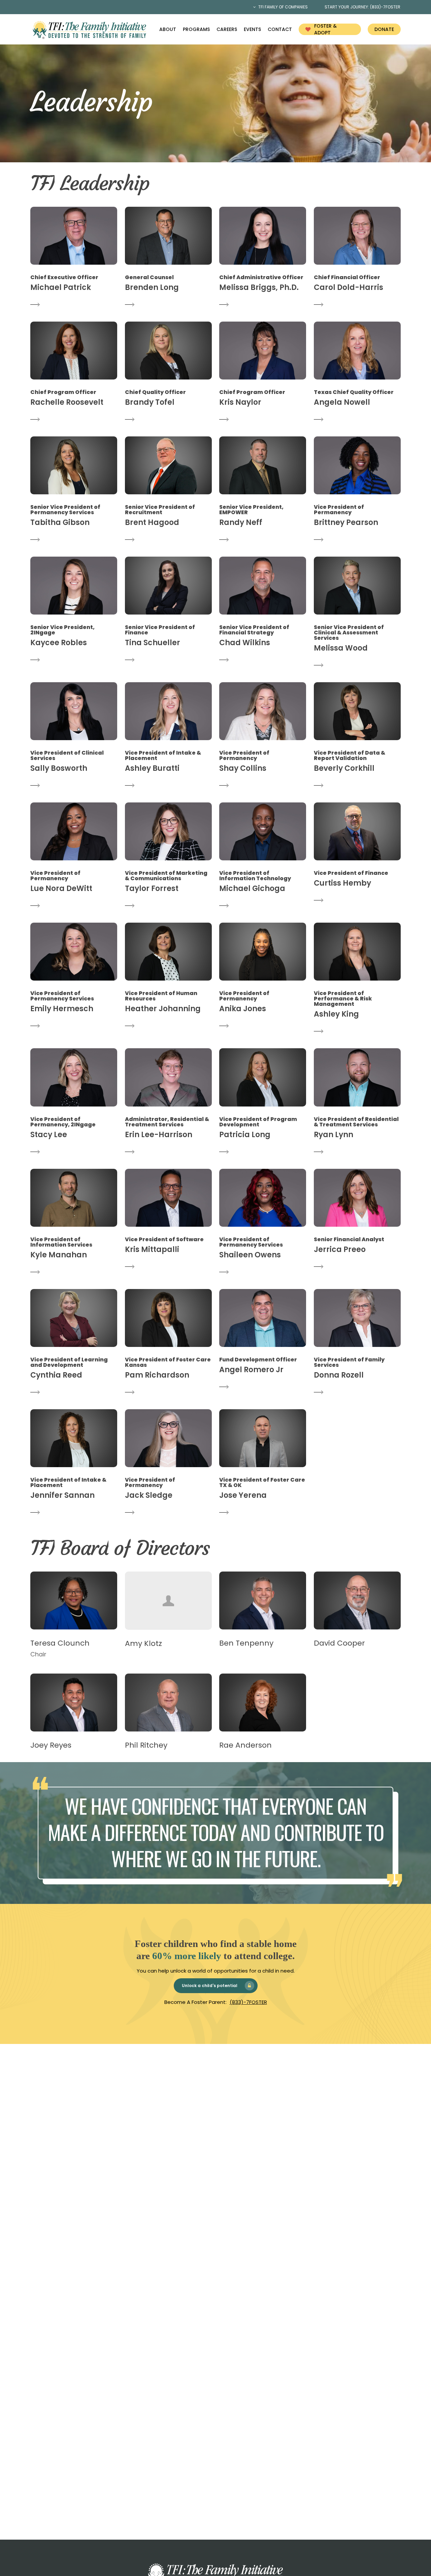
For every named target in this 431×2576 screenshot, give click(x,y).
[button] (74, 258)
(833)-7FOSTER (248, 2002)
